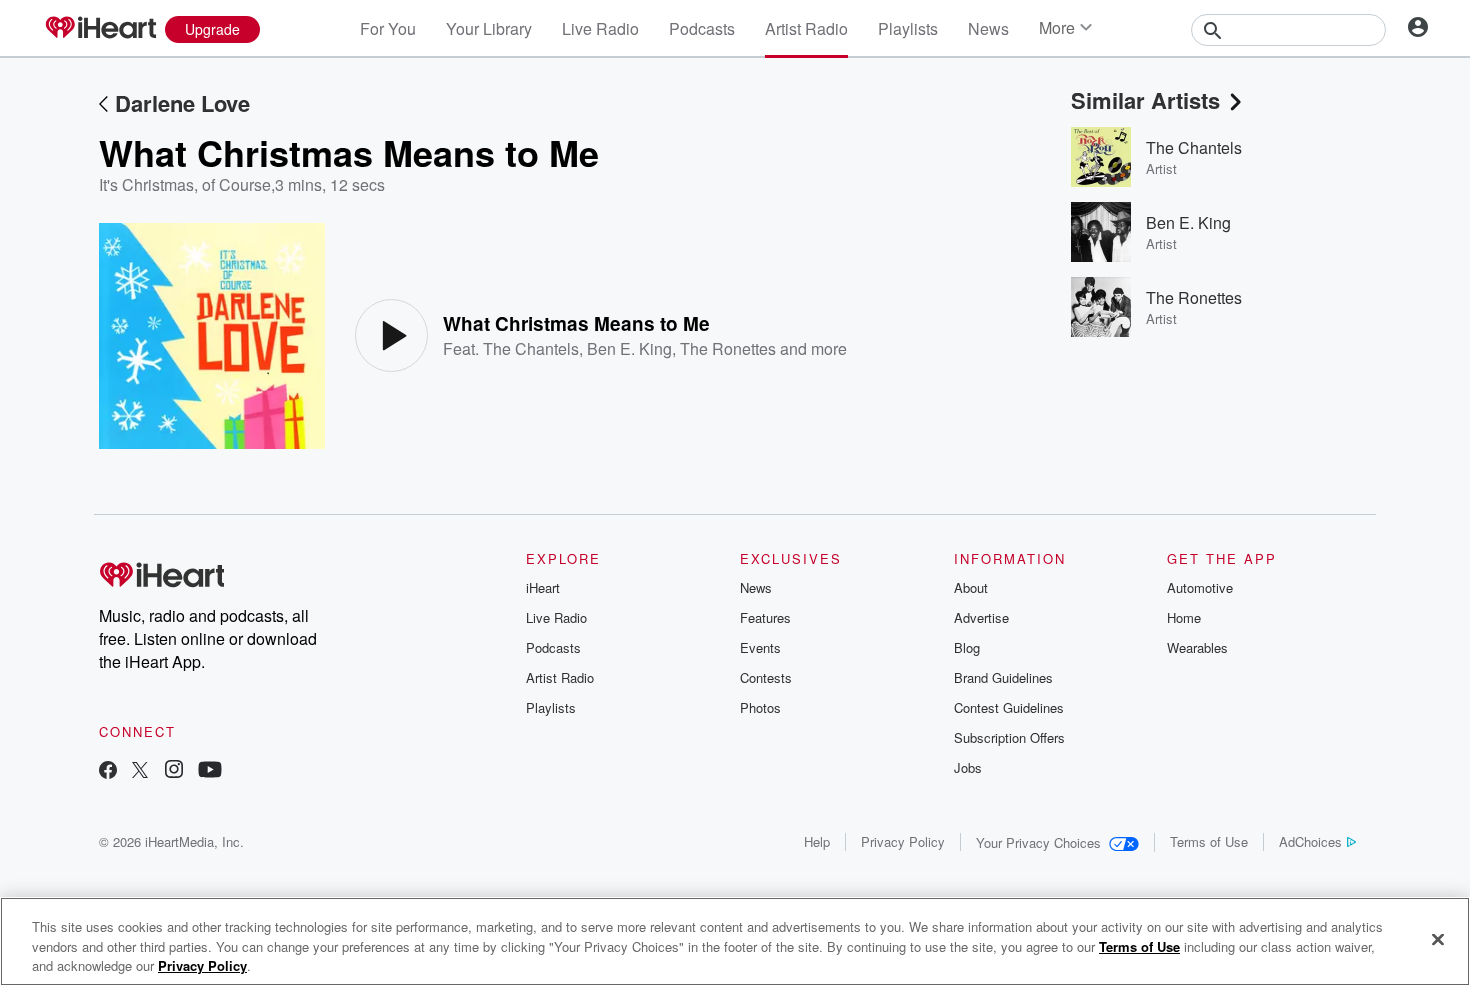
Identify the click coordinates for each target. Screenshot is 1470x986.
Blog (967, 647)
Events (760, 647)
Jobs (968, 767)
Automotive (1200, 587)
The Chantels (531, 348)
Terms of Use (1209, 841)
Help (817, 841)
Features (765, 617)
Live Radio (600, 28)
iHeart (543, 587)
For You (388, 28)
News (988, 28)
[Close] (1438, 939)
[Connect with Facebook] (108, 771)
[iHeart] (100, 29)
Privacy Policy (903, 841)
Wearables (1197, 647)
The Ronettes (728, 348)
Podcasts (702, 28)
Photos (760, 707)
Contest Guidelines (1009, 707)
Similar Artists (1145, 100)
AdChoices (1310, 841)
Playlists (908, 28)
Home (1184, 617)
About (971, 587)
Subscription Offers (1009, 737)
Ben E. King (629, 348)
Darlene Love (182, 103)
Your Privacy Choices (1038, 842)
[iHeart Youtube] (210, 771)
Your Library (489, 28)
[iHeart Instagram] (174, 771)
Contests (766, 677)
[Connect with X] (140, 771)
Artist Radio (806, 28)
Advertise (981, 617)
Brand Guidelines (1003, 677)
